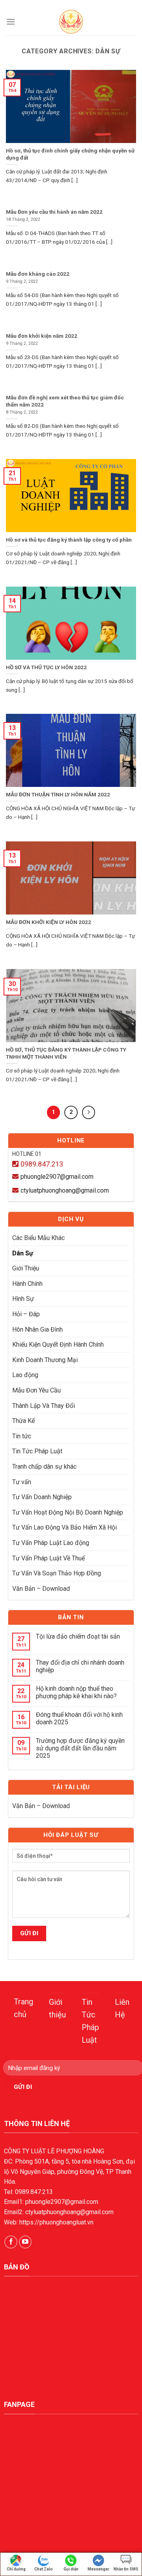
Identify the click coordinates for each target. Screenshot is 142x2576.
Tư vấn (22, 1482)
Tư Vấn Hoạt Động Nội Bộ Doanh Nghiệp (68, 1512)
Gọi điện (71, 2569)
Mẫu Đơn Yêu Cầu (36, 1390)
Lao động (25, 1375)
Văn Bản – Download (41, 1589)
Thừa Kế (23, 1421)
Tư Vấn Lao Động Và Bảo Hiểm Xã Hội (64, 1527)
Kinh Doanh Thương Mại (45, 1360)
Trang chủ (23, 2008)
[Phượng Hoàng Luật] (71, 22)
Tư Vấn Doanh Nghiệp (42, 1497)
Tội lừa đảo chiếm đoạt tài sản (78, 1636)
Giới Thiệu (26, 1268)
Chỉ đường (16, 2569)
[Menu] (11, 22)
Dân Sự (23, 1253)
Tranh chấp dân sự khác (44, 1467)
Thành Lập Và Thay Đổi (44, 1406)
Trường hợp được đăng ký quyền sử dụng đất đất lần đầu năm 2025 (80, 1748)
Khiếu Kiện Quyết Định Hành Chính (58, 1344)
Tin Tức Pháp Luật (37, 1451)
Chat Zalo (44, 2569)
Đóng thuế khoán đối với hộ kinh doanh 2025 (79, 1718)
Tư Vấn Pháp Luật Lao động (51, 1543)
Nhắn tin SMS (126, 2569)
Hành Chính (27, 1284)
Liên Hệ (122, 2008)
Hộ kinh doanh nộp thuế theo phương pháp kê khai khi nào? (76, 1692)
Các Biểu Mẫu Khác (38, 1238)
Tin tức (22, 1436)
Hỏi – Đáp (26, 1314)
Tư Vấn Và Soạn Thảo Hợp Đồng (57, 1573)
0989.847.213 (42, 1164)
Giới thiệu (57, 2008)
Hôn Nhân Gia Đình (37, 1329)
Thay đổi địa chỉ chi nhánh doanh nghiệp (80, 1666)
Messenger (98, 2569)
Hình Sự (23, 1299)
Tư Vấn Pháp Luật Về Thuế (49, 1558)
